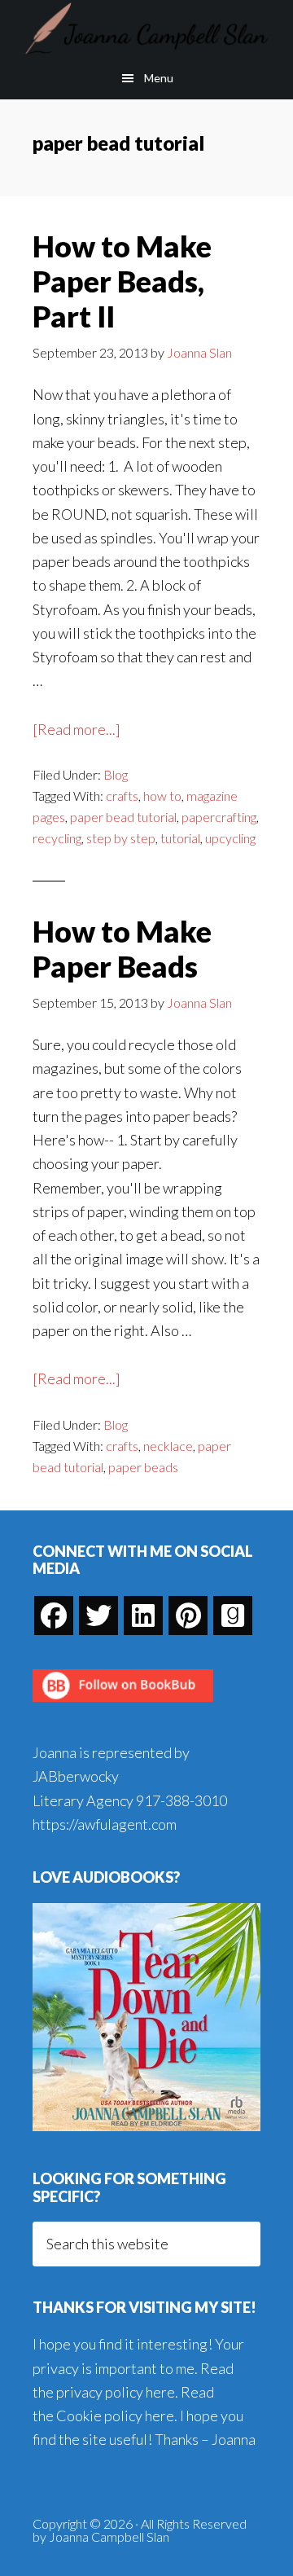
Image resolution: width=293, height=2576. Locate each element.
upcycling (230, 838)
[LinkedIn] (143, 1615)
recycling (57, 838)
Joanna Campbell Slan (146, 29)
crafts (122, 796)
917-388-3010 (181, 1800)
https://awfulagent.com (105, 1824)
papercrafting (219, 817)
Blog (116, 774)
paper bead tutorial (123, 817)
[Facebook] (54, 1615)
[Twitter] (98, 1615)
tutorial (180, 838)
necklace (168, 1446)
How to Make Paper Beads (122, 949)
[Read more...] (77, 730)
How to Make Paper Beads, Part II (122, 281)
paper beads (143, 1467)
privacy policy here (116, 2392)
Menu (159, 78)
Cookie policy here (115, 2416)
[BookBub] (123, 1706)
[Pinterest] (188, 1615)
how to (162, 796)
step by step (121, 838)
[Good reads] (233, 1615)
